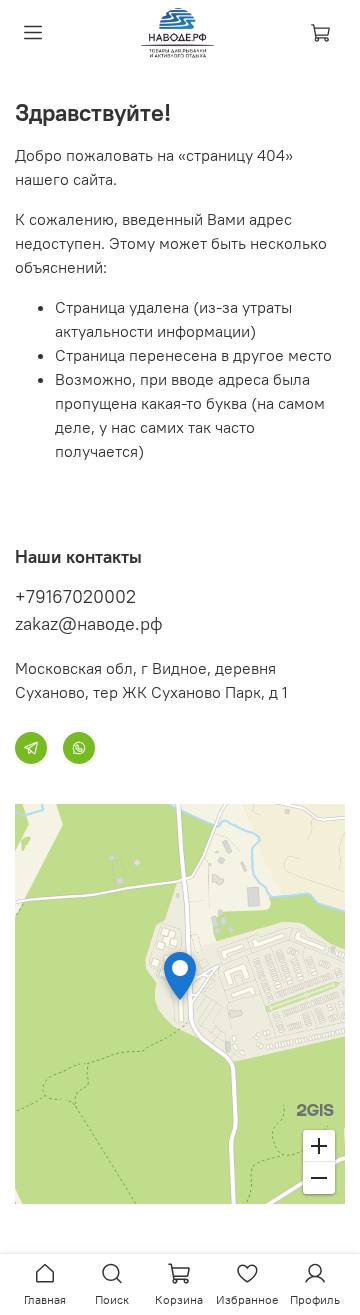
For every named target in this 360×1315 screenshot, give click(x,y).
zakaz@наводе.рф (89, 623)
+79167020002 (75, 596)
